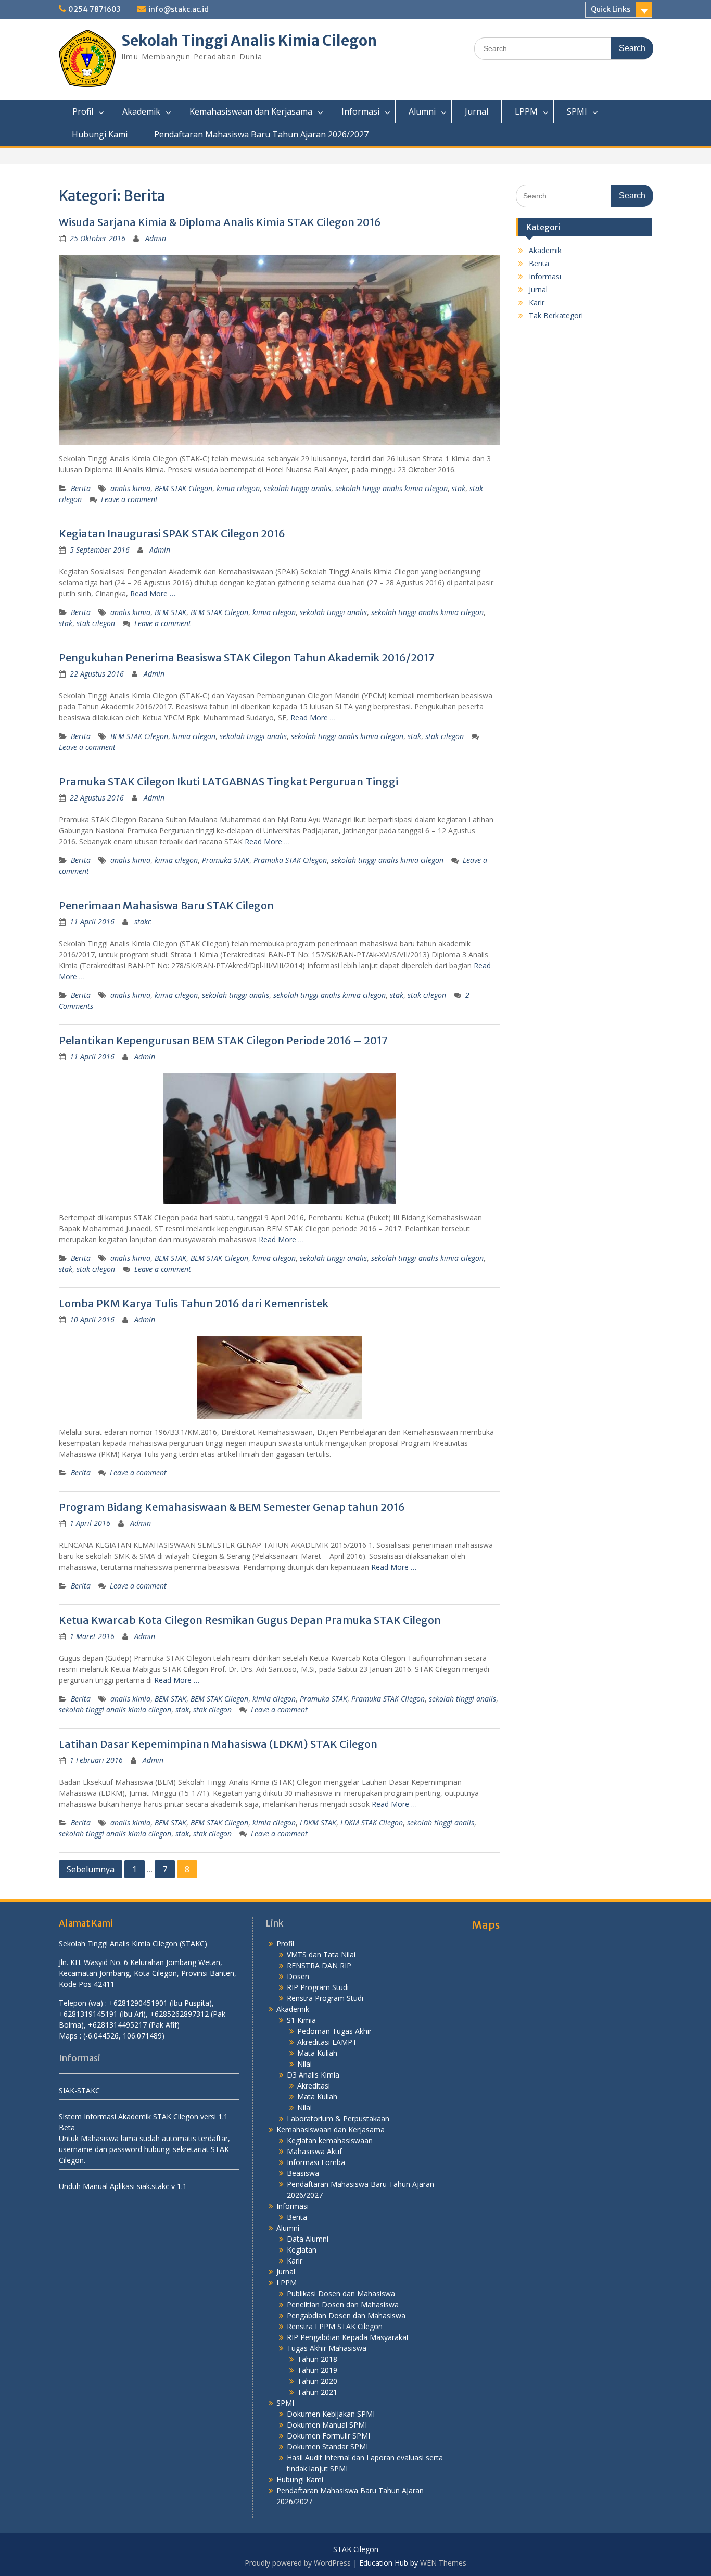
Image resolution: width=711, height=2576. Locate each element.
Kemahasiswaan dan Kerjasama (251, 111)
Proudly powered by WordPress (298, 2563)
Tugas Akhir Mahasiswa (327, 2348)
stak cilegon (96, 623)
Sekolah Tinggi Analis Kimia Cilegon (249, 41)
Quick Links (611, 9)
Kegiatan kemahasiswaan (330, 2140)
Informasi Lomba (316, 2162)
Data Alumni (308, 2239)
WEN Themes (443, 2563)
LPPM (526, 111)
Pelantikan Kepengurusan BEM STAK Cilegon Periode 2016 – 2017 (223, 1040)
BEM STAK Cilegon (183, 488)
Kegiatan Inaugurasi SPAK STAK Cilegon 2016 (172, 534)
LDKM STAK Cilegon (372, 1823)
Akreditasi (314, 2086)
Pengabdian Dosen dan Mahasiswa (346, 2315)
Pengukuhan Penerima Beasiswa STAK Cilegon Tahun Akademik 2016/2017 (247, 658)
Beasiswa (303, 2173)
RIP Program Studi (318, 1987)
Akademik (141, 111)
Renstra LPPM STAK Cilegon (335, 2326)
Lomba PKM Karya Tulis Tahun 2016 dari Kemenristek (194, 1303)
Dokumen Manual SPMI (327, 2425)
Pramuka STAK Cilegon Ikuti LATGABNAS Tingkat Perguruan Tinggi (228, 781)
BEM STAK (170, 612)
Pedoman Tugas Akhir (334, 2031)
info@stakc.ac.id (179, 9)
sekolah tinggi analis (297, 488)
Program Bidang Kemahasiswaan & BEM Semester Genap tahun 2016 (232, 1507)
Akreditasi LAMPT (327, 2042)
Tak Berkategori (556, 315)
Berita (81, 488)
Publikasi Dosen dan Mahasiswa (341, 2293)
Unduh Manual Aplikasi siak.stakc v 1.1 (123, 2186)
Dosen (298, 1976)
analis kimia (130, 488)
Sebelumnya (91, 1869)
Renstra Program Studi (325, 1998)
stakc (143, 922)
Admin (156, 238)
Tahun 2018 (317, 2359)
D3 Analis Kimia (313, 2075)
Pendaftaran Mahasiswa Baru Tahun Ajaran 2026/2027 (261, 134)
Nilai (304, 2064)
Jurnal (477, 111)
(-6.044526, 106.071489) (124, 2036)
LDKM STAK (318, 1823)
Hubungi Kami (100, 134)
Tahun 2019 (317, 2370)
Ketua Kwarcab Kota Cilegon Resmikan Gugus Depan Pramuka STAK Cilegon (250, 1620)
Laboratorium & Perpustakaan (338, 2118)
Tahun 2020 (317, 2381)
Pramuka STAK (226, 860)
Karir (537, 302)
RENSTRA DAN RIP (319, 1965)
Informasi (360, 111)
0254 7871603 (94, 9)
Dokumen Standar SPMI (327, 2447)
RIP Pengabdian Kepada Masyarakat (348, 2337)
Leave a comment (129, 499)
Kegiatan (302, 2250)
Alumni (422, 111)
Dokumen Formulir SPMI (328, 2436)
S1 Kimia (301, 2020)
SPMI (577, 111)
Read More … (153, 593)
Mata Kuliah (317, 2053)
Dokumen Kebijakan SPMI (331, 2414)
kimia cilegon (238, 488)
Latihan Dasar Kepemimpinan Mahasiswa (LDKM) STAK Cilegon (218, 1744)
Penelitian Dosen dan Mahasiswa (343, 2304)
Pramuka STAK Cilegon (290, 860)
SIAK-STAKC (79, 2090)
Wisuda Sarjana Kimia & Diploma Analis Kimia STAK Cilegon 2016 (220, 222)
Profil (83, 111)
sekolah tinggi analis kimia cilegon (391, 488)
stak (459, 488)
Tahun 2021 (317, 2392)
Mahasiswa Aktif (314, 2151)
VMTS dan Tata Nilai (321, 1954)
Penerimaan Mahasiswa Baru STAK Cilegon (166, 905)
